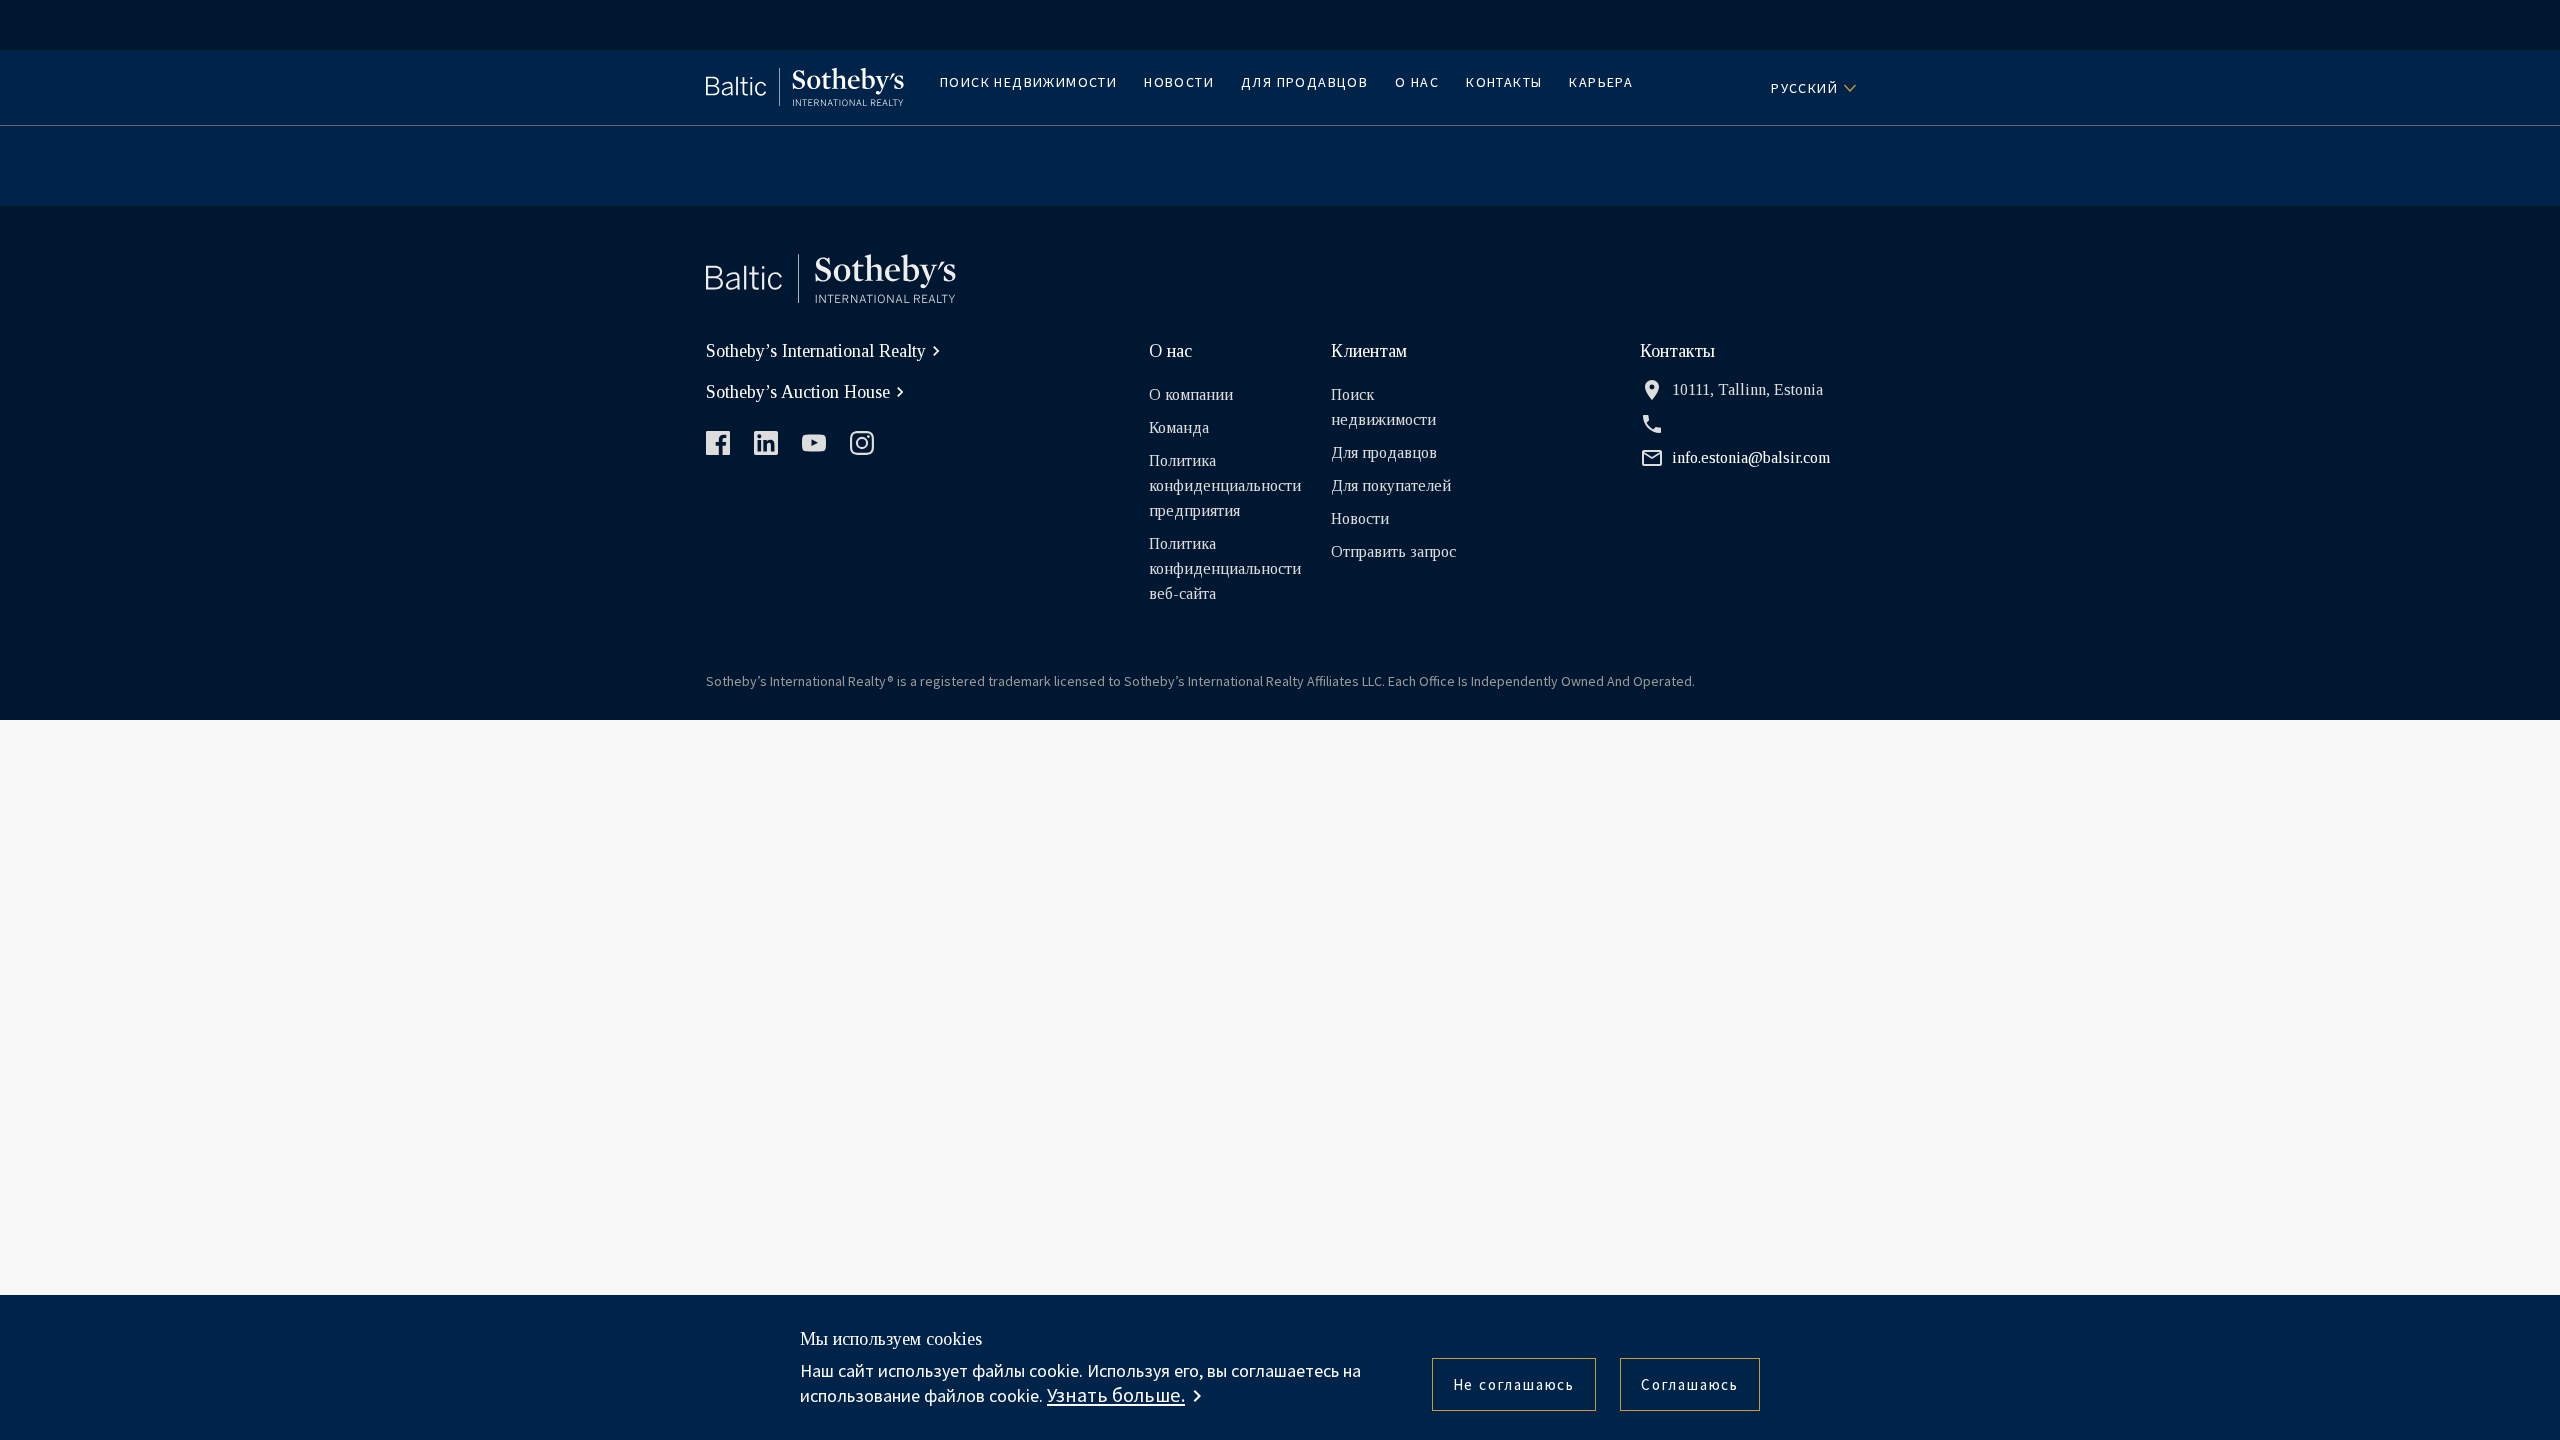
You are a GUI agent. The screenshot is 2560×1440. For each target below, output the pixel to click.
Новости (1179, 82)
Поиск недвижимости (1028, 82)
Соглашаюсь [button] (1690, 1384)
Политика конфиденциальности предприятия (1225, 485)
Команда (1179, 427)
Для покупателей (1391, 485)
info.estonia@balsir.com (1751, 457)
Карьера (1601, 82)
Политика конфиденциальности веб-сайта (1225, 568)
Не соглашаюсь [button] (1514, 1384)
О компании (1191, 394)
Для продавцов (1304, 82)
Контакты (1504, 82)
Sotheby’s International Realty (816, 351)
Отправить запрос (1393, 551)
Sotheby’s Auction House (798, 392)
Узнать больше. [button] (1116, 1395)
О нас (1417, 82)
